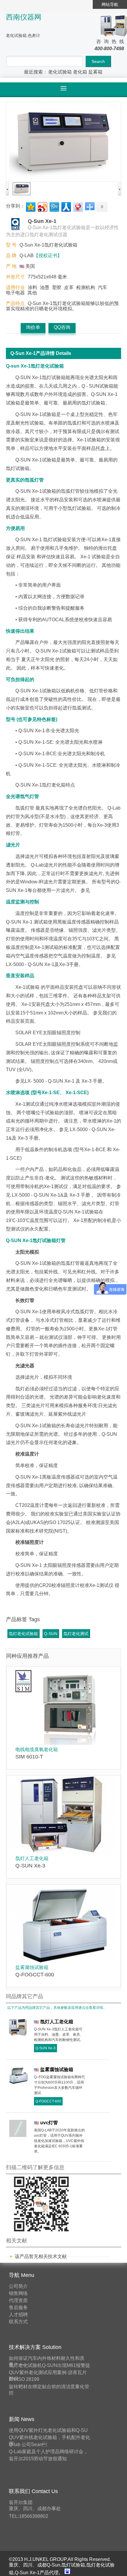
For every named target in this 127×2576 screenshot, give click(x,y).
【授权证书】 (48, 256)
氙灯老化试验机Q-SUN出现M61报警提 (49, 2365)
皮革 (69, 287)
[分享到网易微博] (78, 206)
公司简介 (18, 2286)
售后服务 (18, 2307)
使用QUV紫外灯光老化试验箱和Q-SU (48, 2430)
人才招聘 (18, 2315)
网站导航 (110, 4)
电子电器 (15, 293)
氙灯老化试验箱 (23, 1634)
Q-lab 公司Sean (28, 2444)
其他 (32, 293)
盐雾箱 (95, 72)
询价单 (33, 327)
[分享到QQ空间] (30, 206)
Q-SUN (51, 1634)
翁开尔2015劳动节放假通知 (38, 2459)
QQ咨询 (62, 327)
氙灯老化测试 (76, 1634)
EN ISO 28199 (24, 2379)
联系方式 (18, 2322)
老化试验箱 (60, 72)
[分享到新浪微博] (42, 206)
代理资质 (18, 2300)
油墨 (45, 287)
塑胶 (57, 287)
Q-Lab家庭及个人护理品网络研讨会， (48, 2452)
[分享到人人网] (66, 206)
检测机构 (86, 287)
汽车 (102, 287)
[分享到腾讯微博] (54, 206)
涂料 (32, 287)
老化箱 (80, 72)
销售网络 (18, 2293)
